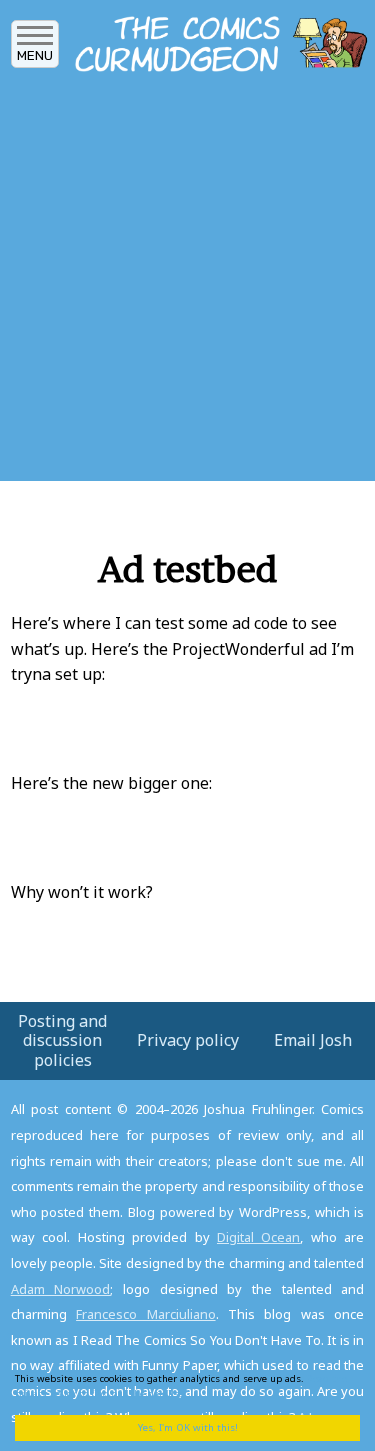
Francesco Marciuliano (145, 1314)
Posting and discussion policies (62, 1040)
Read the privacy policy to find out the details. (181, 1385)
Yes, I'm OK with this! (188, 1427)
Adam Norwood (61, 1289)
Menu (35, 55)
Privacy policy (188, 1040)
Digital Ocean (258, 1237)
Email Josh (313, 1040)
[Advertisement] (187, 282)
